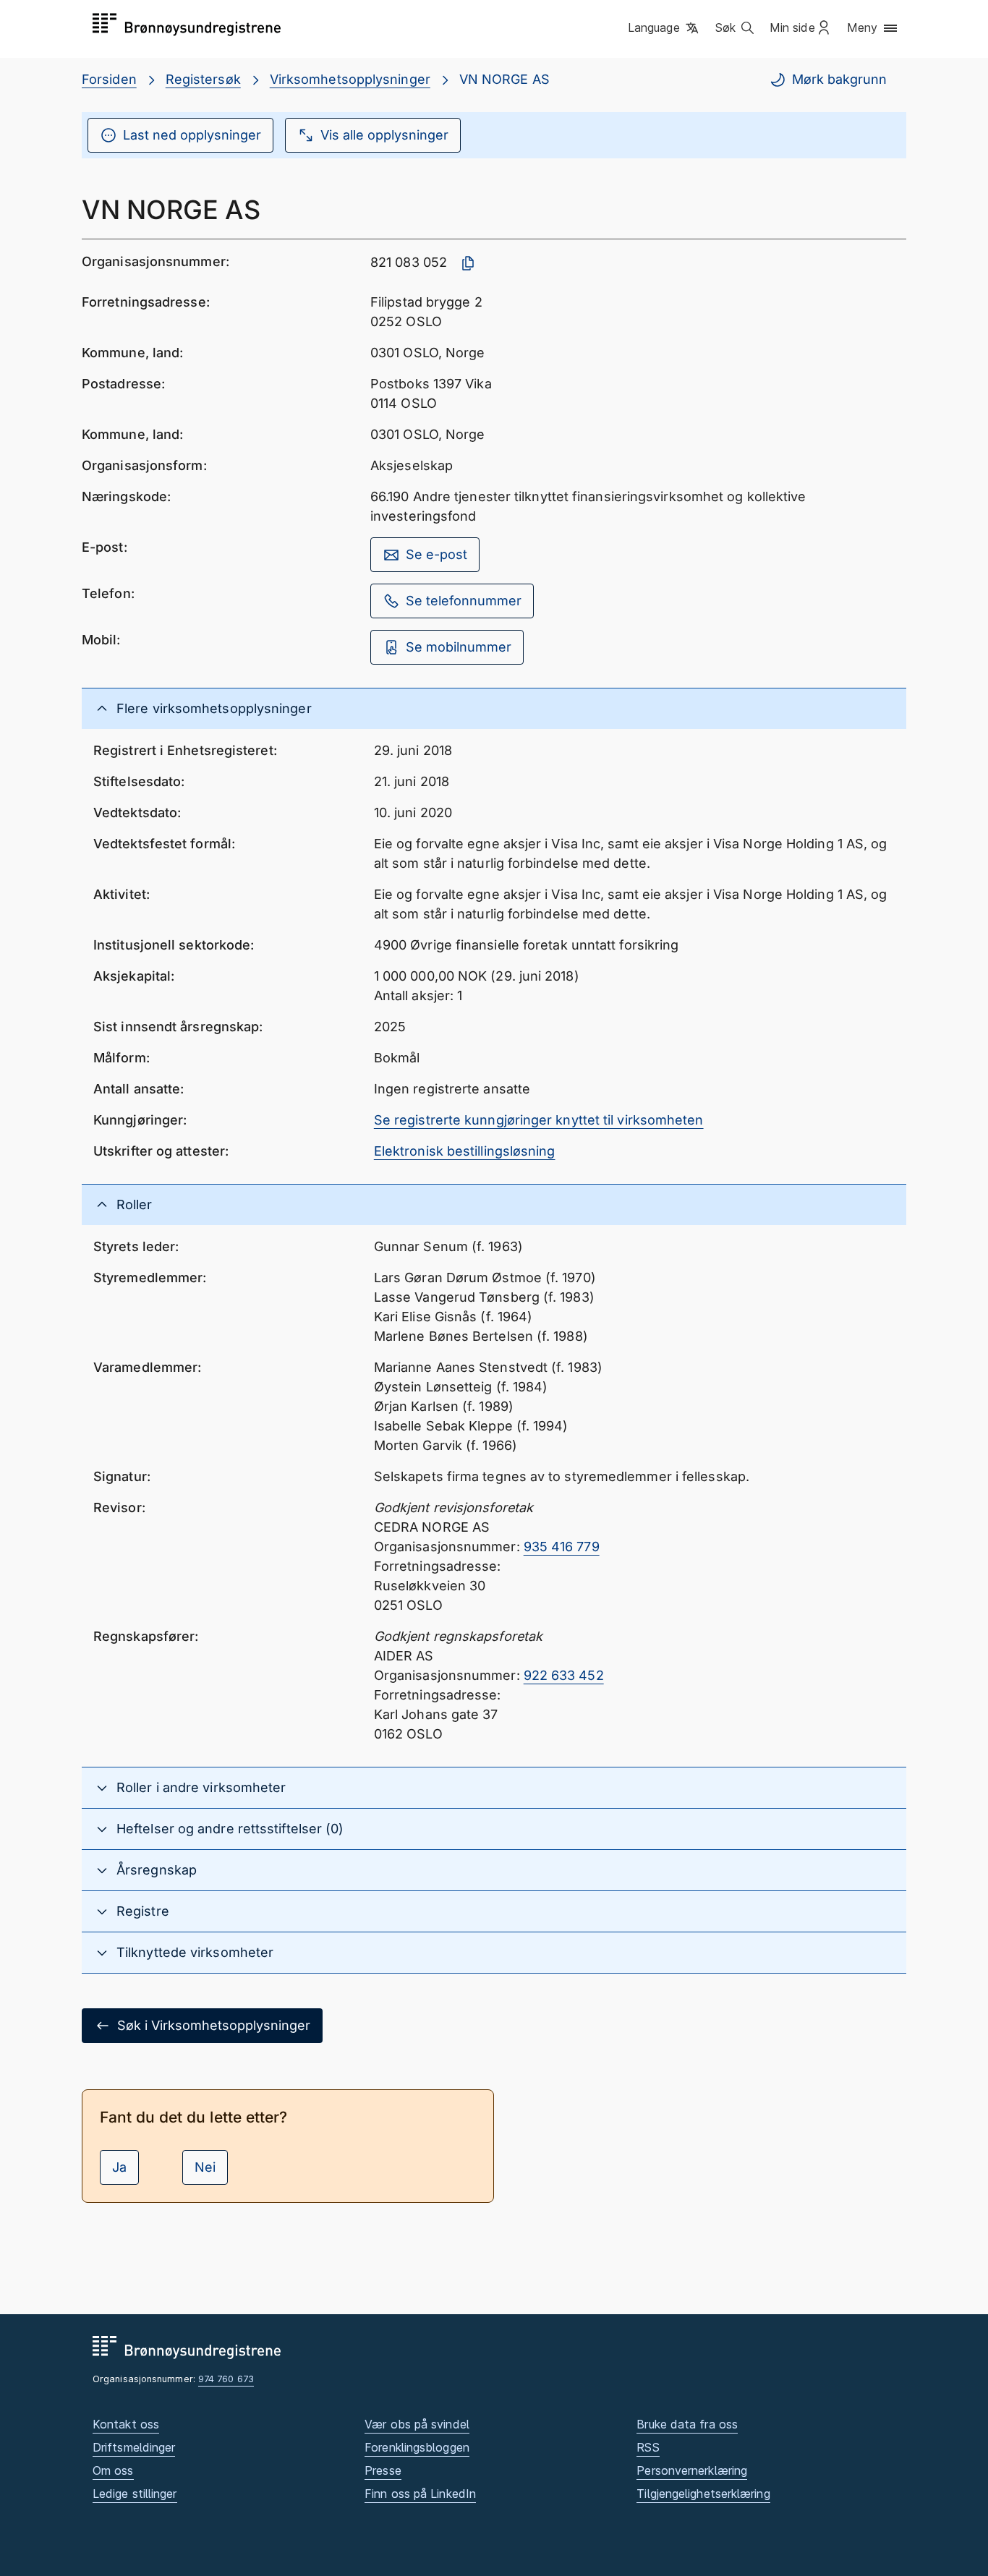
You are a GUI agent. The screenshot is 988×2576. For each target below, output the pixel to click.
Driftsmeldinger (134, 2447)
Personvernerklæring (692, 2470)
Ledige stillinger (135, 2494)
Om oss (113, 2470)
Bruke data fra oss (687, 2424)
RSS (648, 2447)
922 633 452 (564, 1675)
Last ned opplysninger (192, 135)
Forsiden (109, 79)
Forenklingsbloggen (417, 2447)
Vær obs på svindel (417, 2424)
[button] (664, 28)
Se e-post (436, 554)
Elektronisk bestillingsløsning (465, 1151)
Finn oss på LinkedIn (420, 2494)
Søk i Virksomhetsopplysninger (214, 2025)
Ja (119, 2167)
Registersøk (203, 79)
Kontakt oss (126, 2424)
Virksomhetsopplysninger (350, 79)
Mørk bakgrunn (839, 79)
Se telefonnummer (464, 601)
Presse (383, 2470)
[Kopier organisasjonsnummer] (468, 263)
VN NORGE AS (504, 79)
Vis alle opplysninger (384, 135)
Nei (205, 2167)
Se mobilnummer (459, 647)
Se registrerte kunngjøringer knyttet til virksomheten (539, 1120)
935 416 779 (562, 1547)
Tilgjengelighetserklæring (703, 2494)
